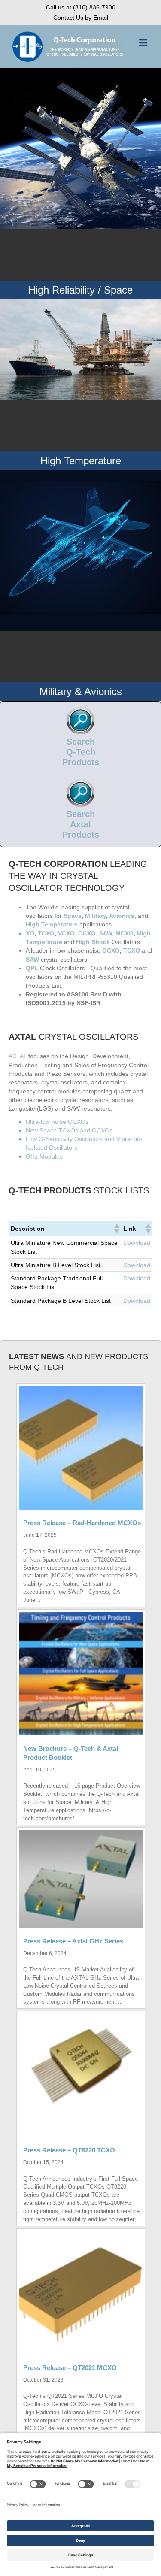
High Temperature (52, 924)
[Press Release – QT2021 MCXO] (81, 2292)
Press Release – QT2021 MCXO (70, 2368)
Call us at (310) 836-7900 (81, 7)
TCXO (46, 933)
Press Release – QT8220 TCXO (69, 2150)
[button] (116, 1229)
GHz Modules (44, 1156)
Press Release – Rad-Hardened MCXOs (82, 1523)
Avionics (122, 916)
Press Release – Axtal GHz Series (73, 1941)
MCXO (125, 933)
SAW (106, 933)
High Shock (93, 942)
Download (137, 1243)
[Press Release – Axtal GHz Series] (81, 1878)
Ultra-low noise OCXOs (57, 1122)
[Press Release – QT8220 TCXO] (81, 2075)
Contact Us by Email (81, 18)
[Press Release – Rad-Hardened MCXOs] (81, 1447)
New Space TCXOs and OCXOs (69, 1130)
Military (96, 916)
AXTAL (18, 1056)
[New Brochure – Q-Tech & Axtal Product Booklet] (81, 1673)
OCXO (87, 933)
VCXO (66, 933)
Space (73, 916)
